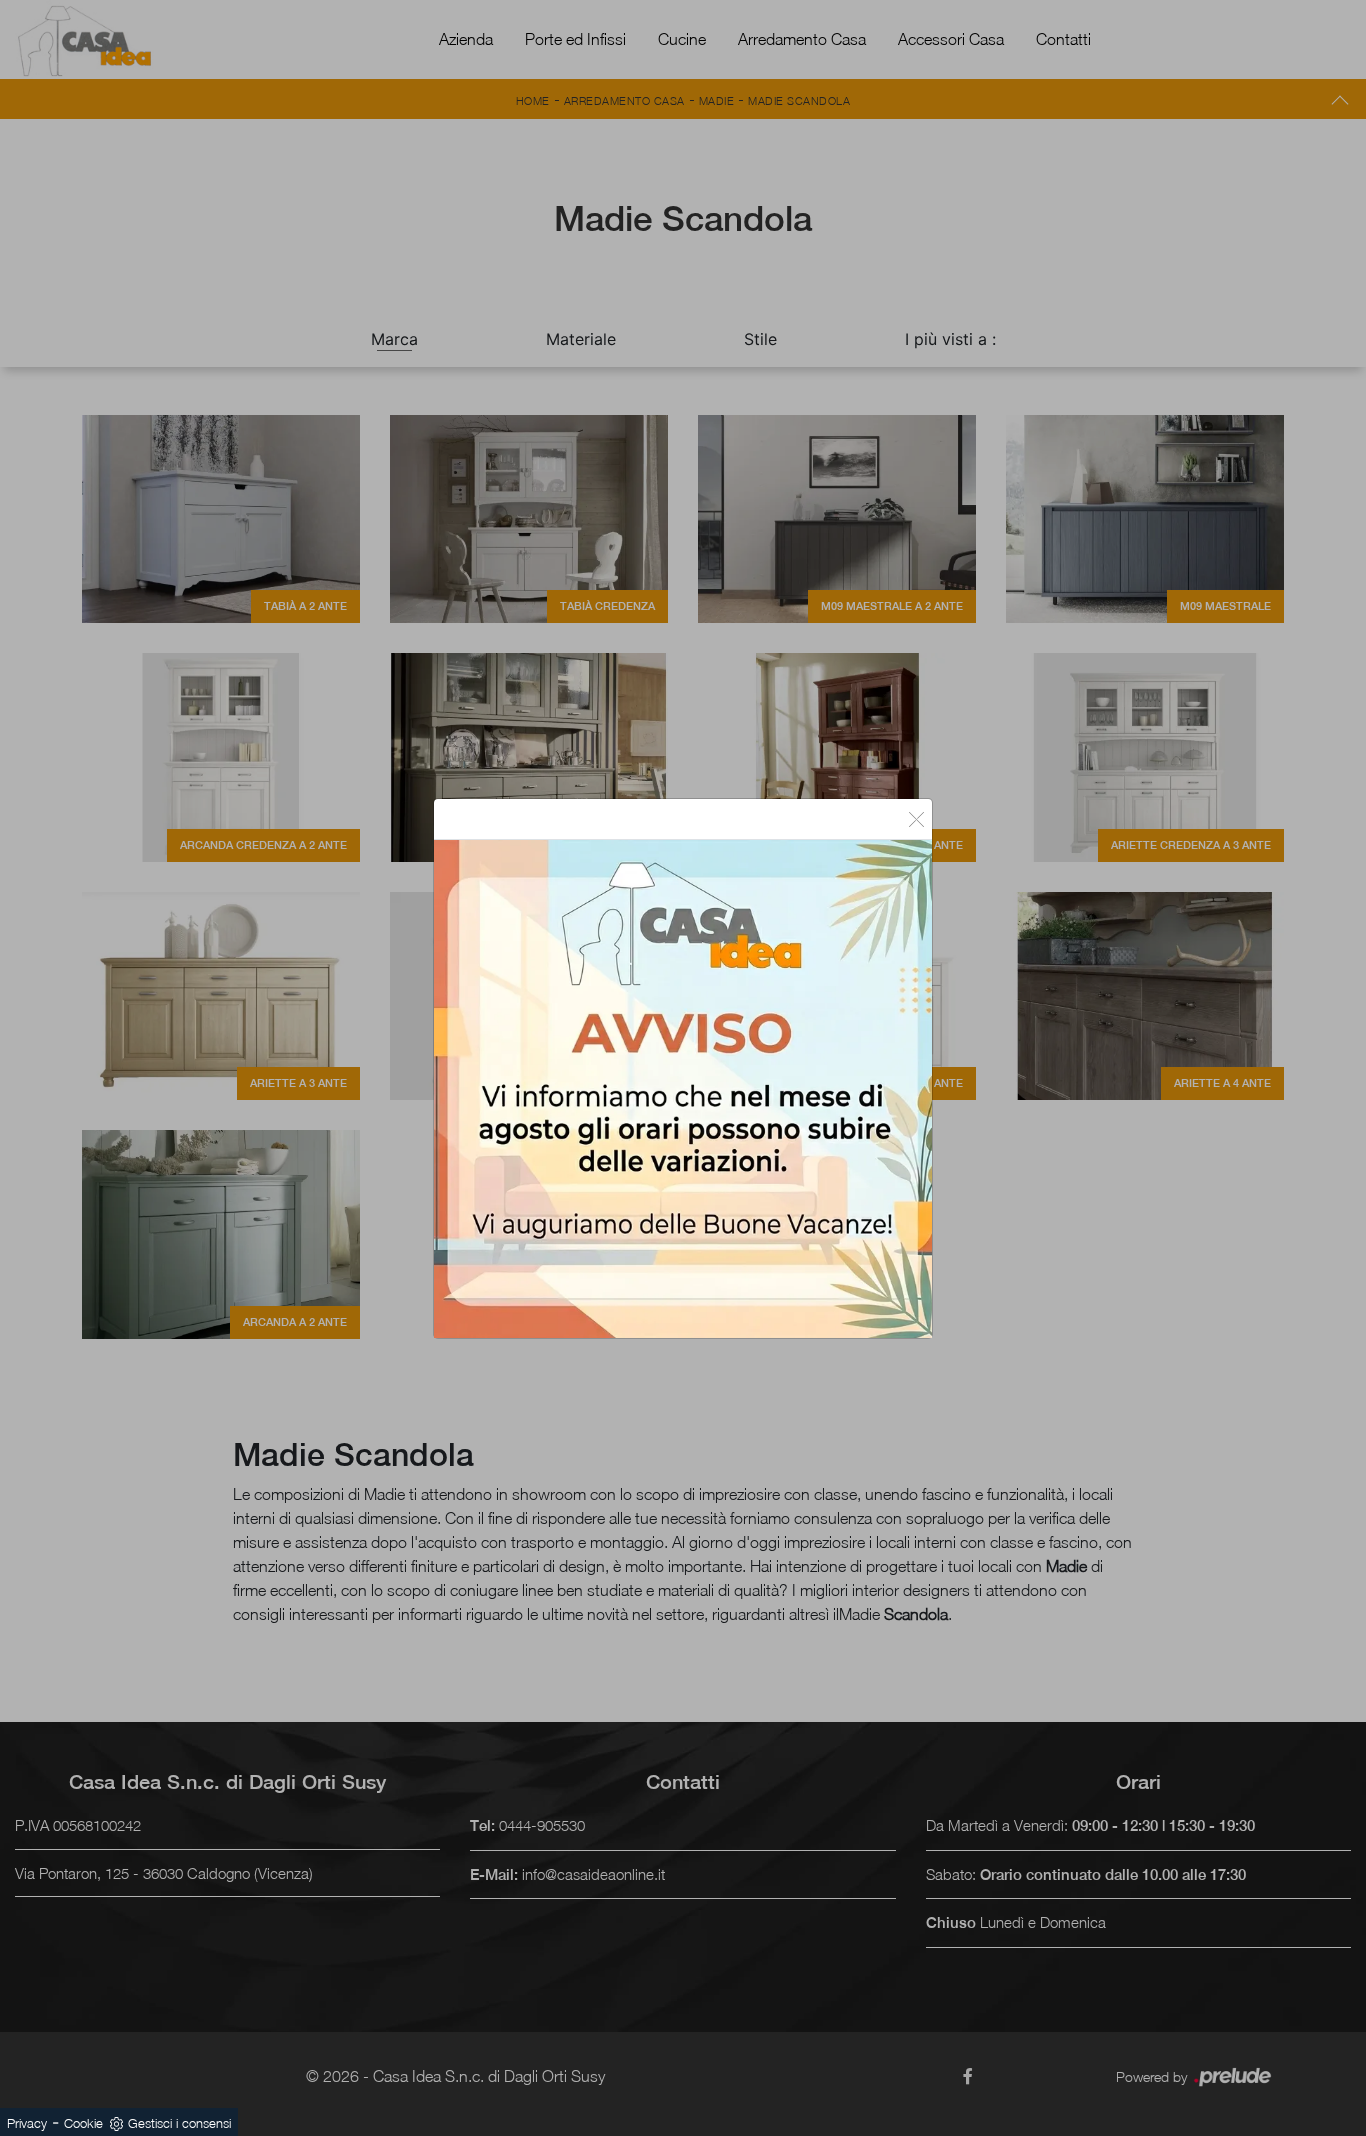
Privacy (27, 2123)
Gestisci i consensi (179, 2123)
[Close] (916, 819)
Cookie (83, 2123)
